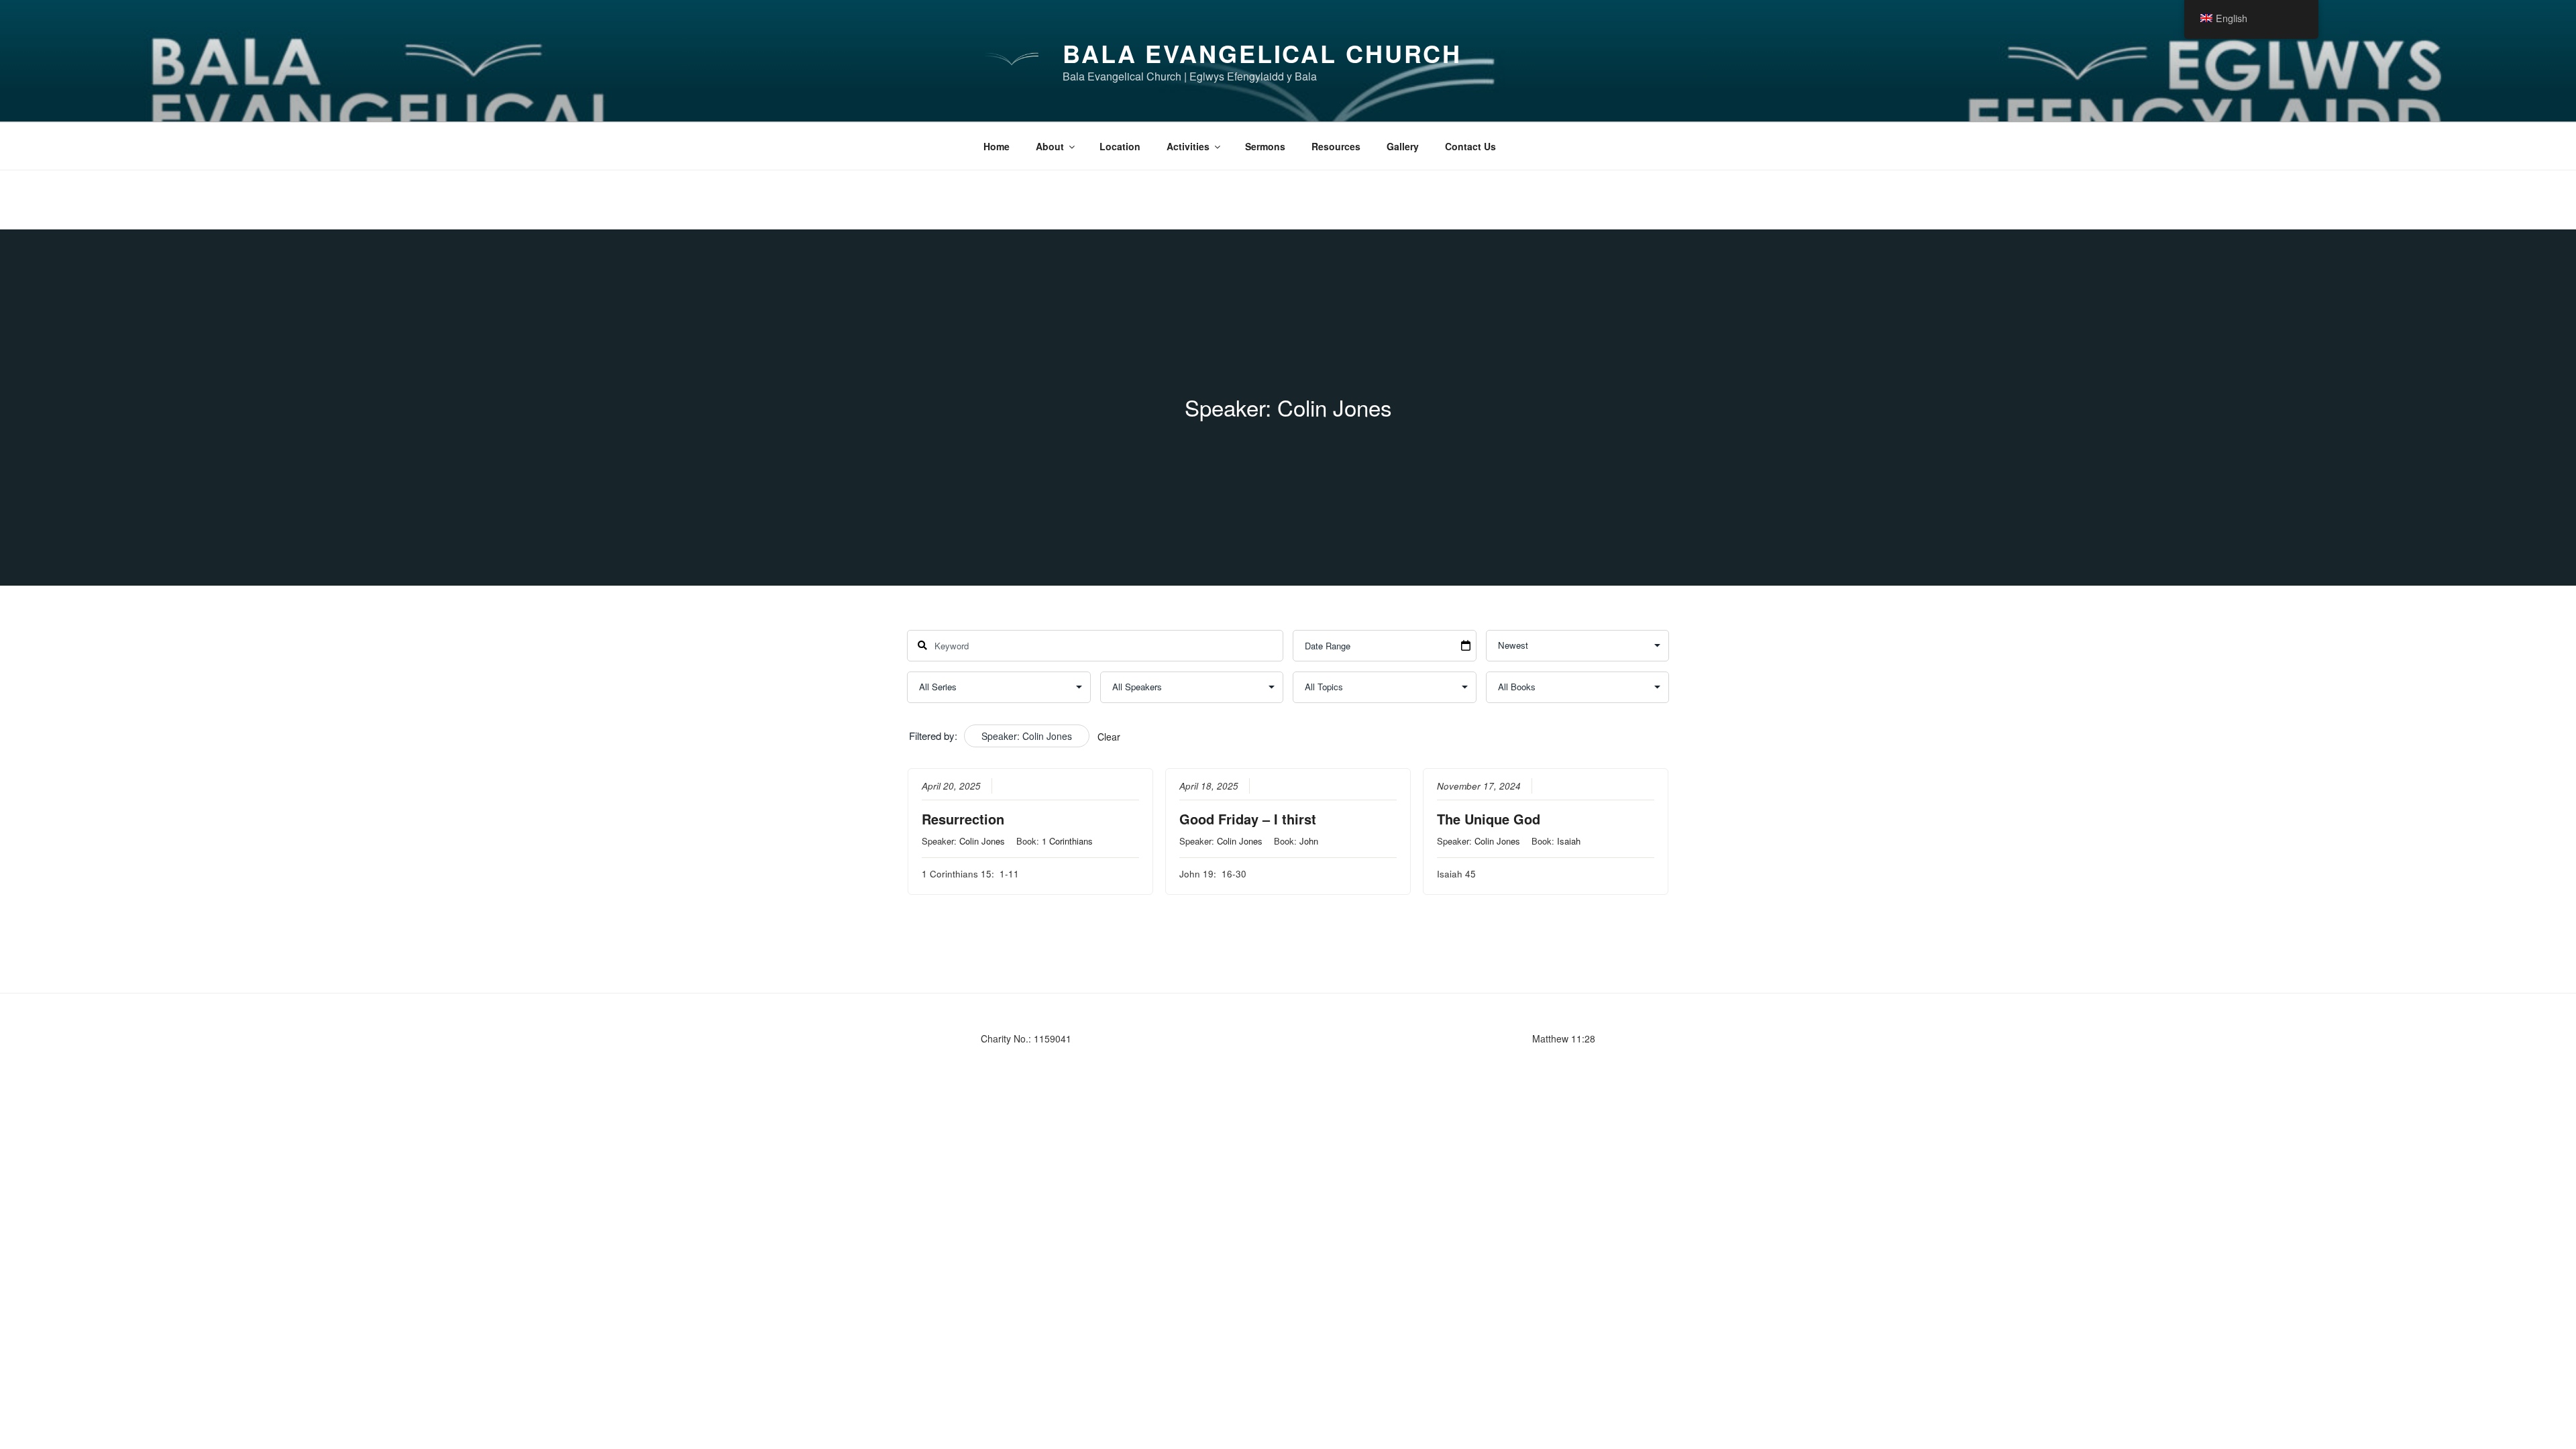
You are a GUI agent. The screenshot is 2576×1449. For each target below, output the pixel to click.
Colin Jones (982, 841)
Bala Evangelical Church (1262, 53)
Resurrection (963, 819)
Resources (1336, 146)
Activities (1188, 146)
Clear (1109, 737)
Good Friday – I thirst (1248, 819)
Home (997, 146)
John (1309, 841)
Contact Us (1470, 146)
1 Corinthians (1067, 841)
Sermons (1265, 146)
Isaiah (1569, 841)
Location (1120, 146)
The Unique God (1489, 819)
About (1050, 146)
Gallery (1403, 146)
